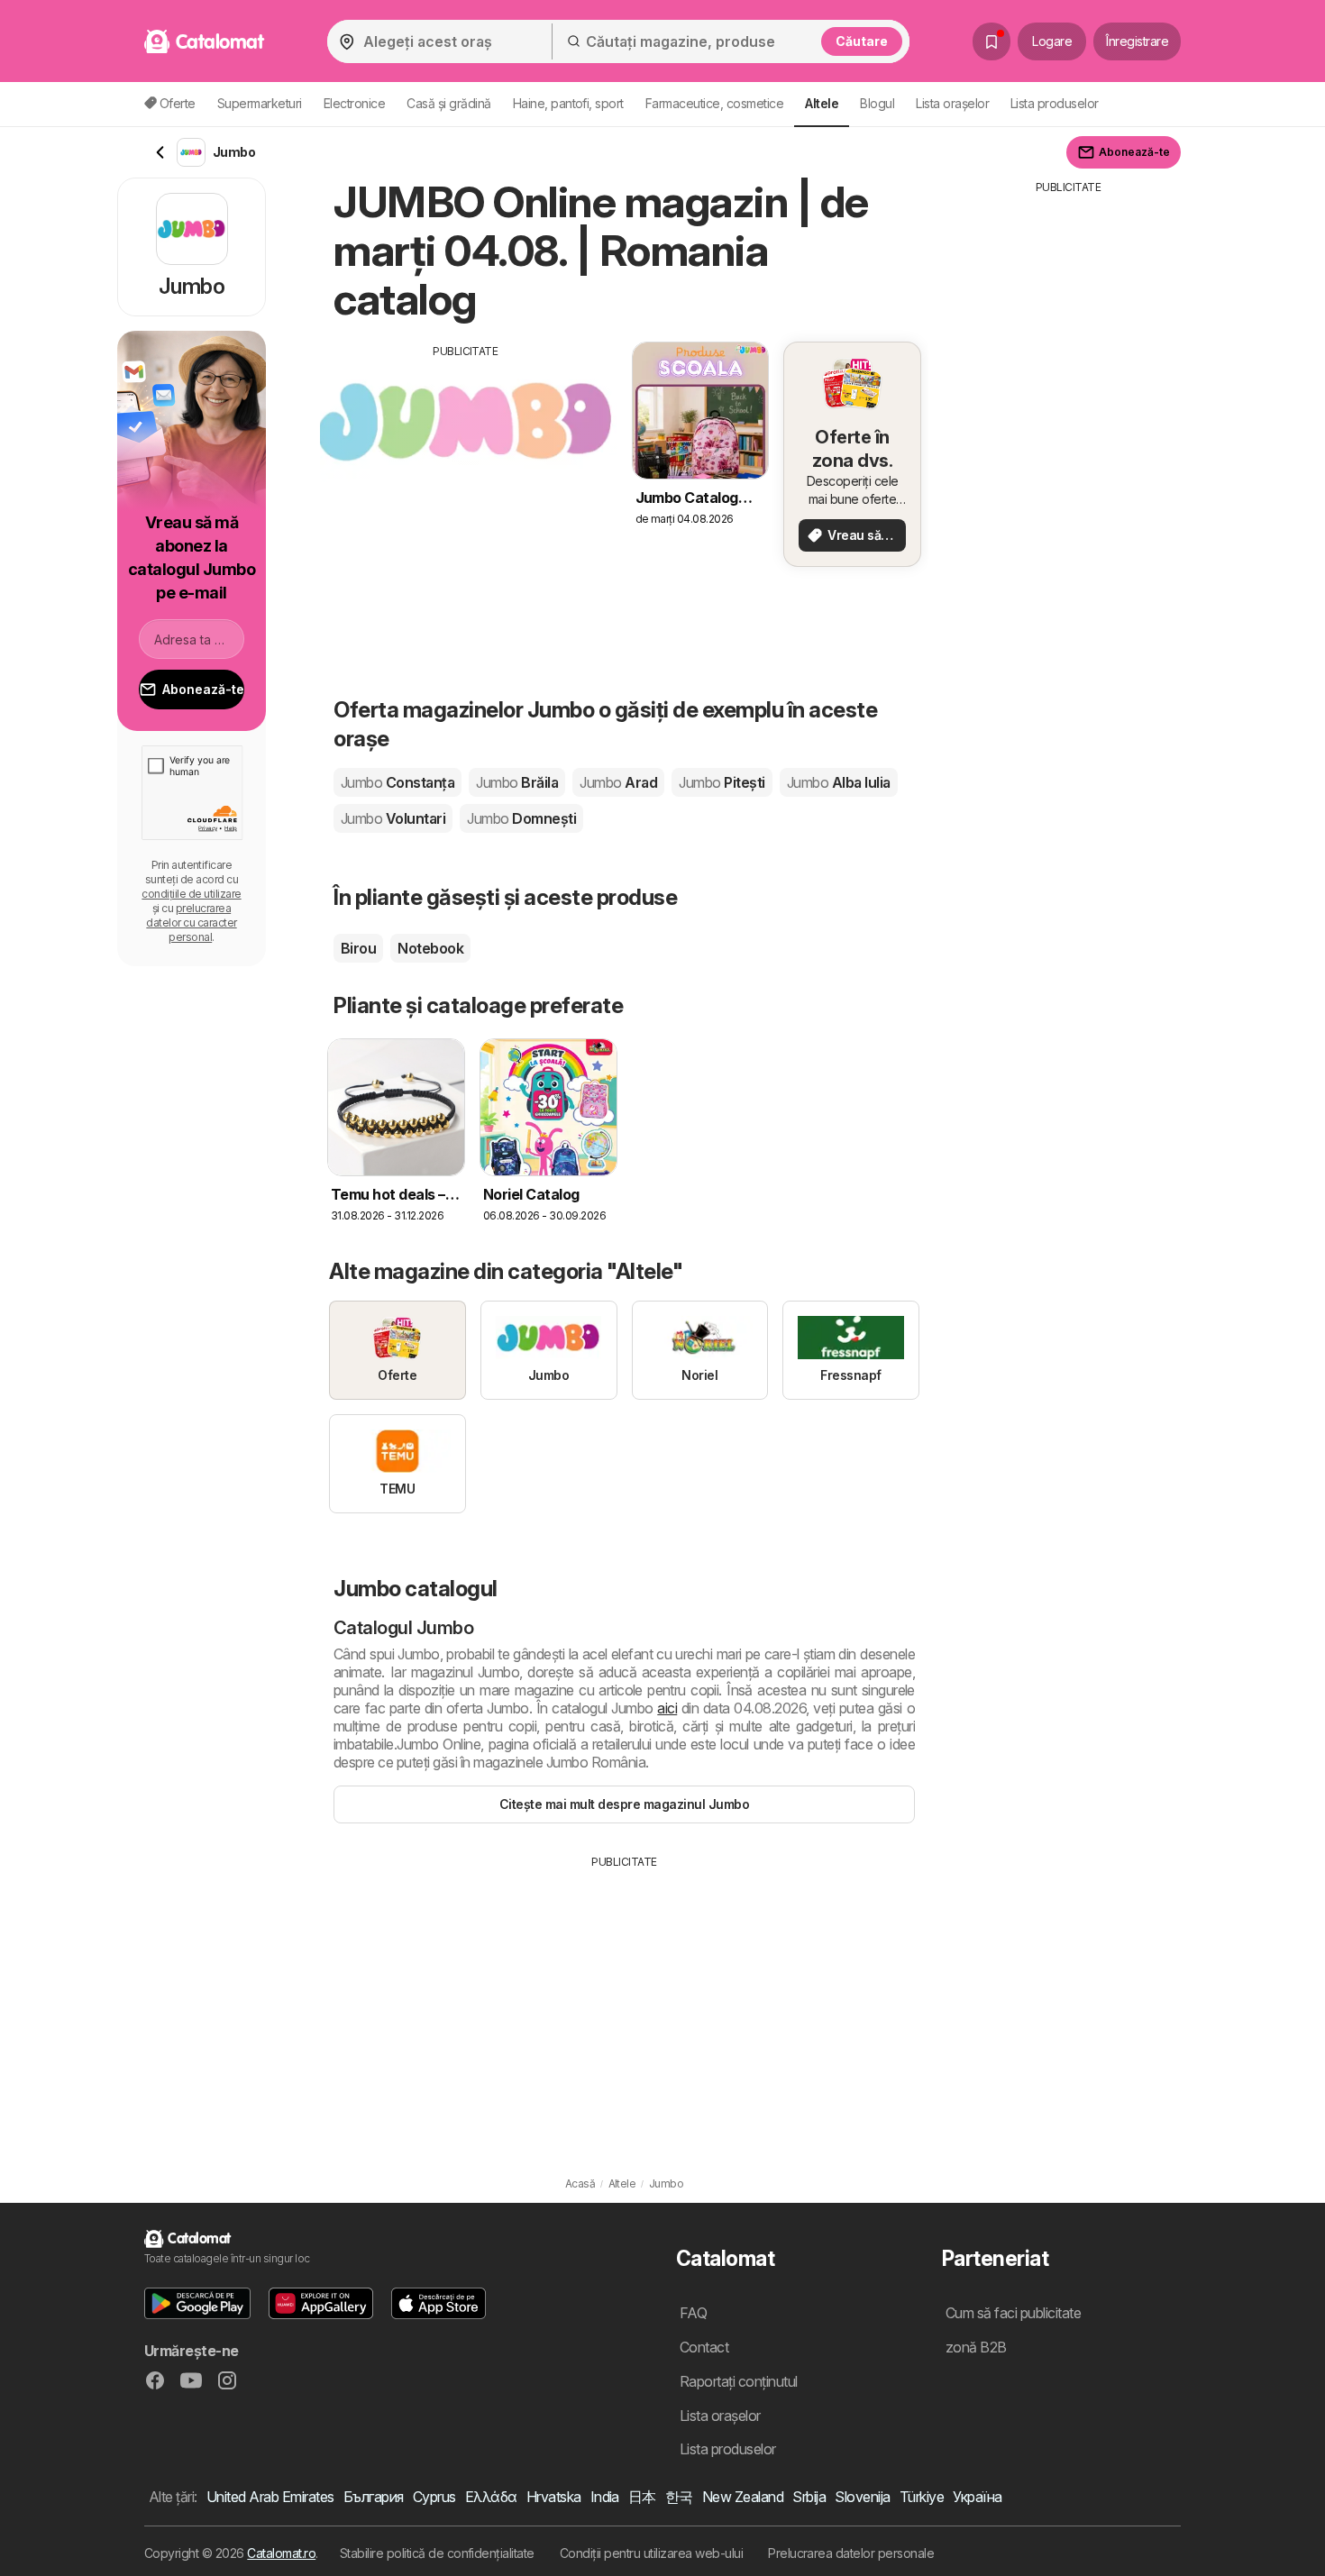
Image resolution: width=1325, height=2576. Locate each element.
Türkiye (922, 2497)
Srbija (809, 2497)
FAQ (693, 2313)
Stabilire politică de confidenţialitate (437, 2553)
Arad (618, 782)
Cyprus (434, 2497)
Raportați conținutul (739, 2381)
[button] (197, 2303)
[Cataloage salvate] (991, 41)
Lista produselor (1055, 103)
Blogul (877, 103)
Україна (977, 2497)
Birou (358, 948)
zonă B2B (976, 2347)
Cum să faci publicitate (1013, 2313)
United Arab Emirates (270, 2497)
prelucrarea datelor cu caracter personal (191, 923)
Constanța (397, 782)
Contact (704, 2347)
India (605, 2497)
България (374, 2497)
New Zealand (743, 2497)
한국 (679, 2497)
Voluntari (393, 818)
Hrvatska (554, 2497)
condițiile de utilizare (191, 894)
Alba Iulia (839, 782)
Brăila (517, 782)
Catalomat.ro (281, 2553)
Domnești (521, 818)
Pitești (722, 782)
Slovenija (862, 2497)
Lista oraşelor (952, 103)
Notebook (430, 948)
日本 (642, 2497)
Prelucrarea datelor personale (851, 2553)
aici (667, 1708)
